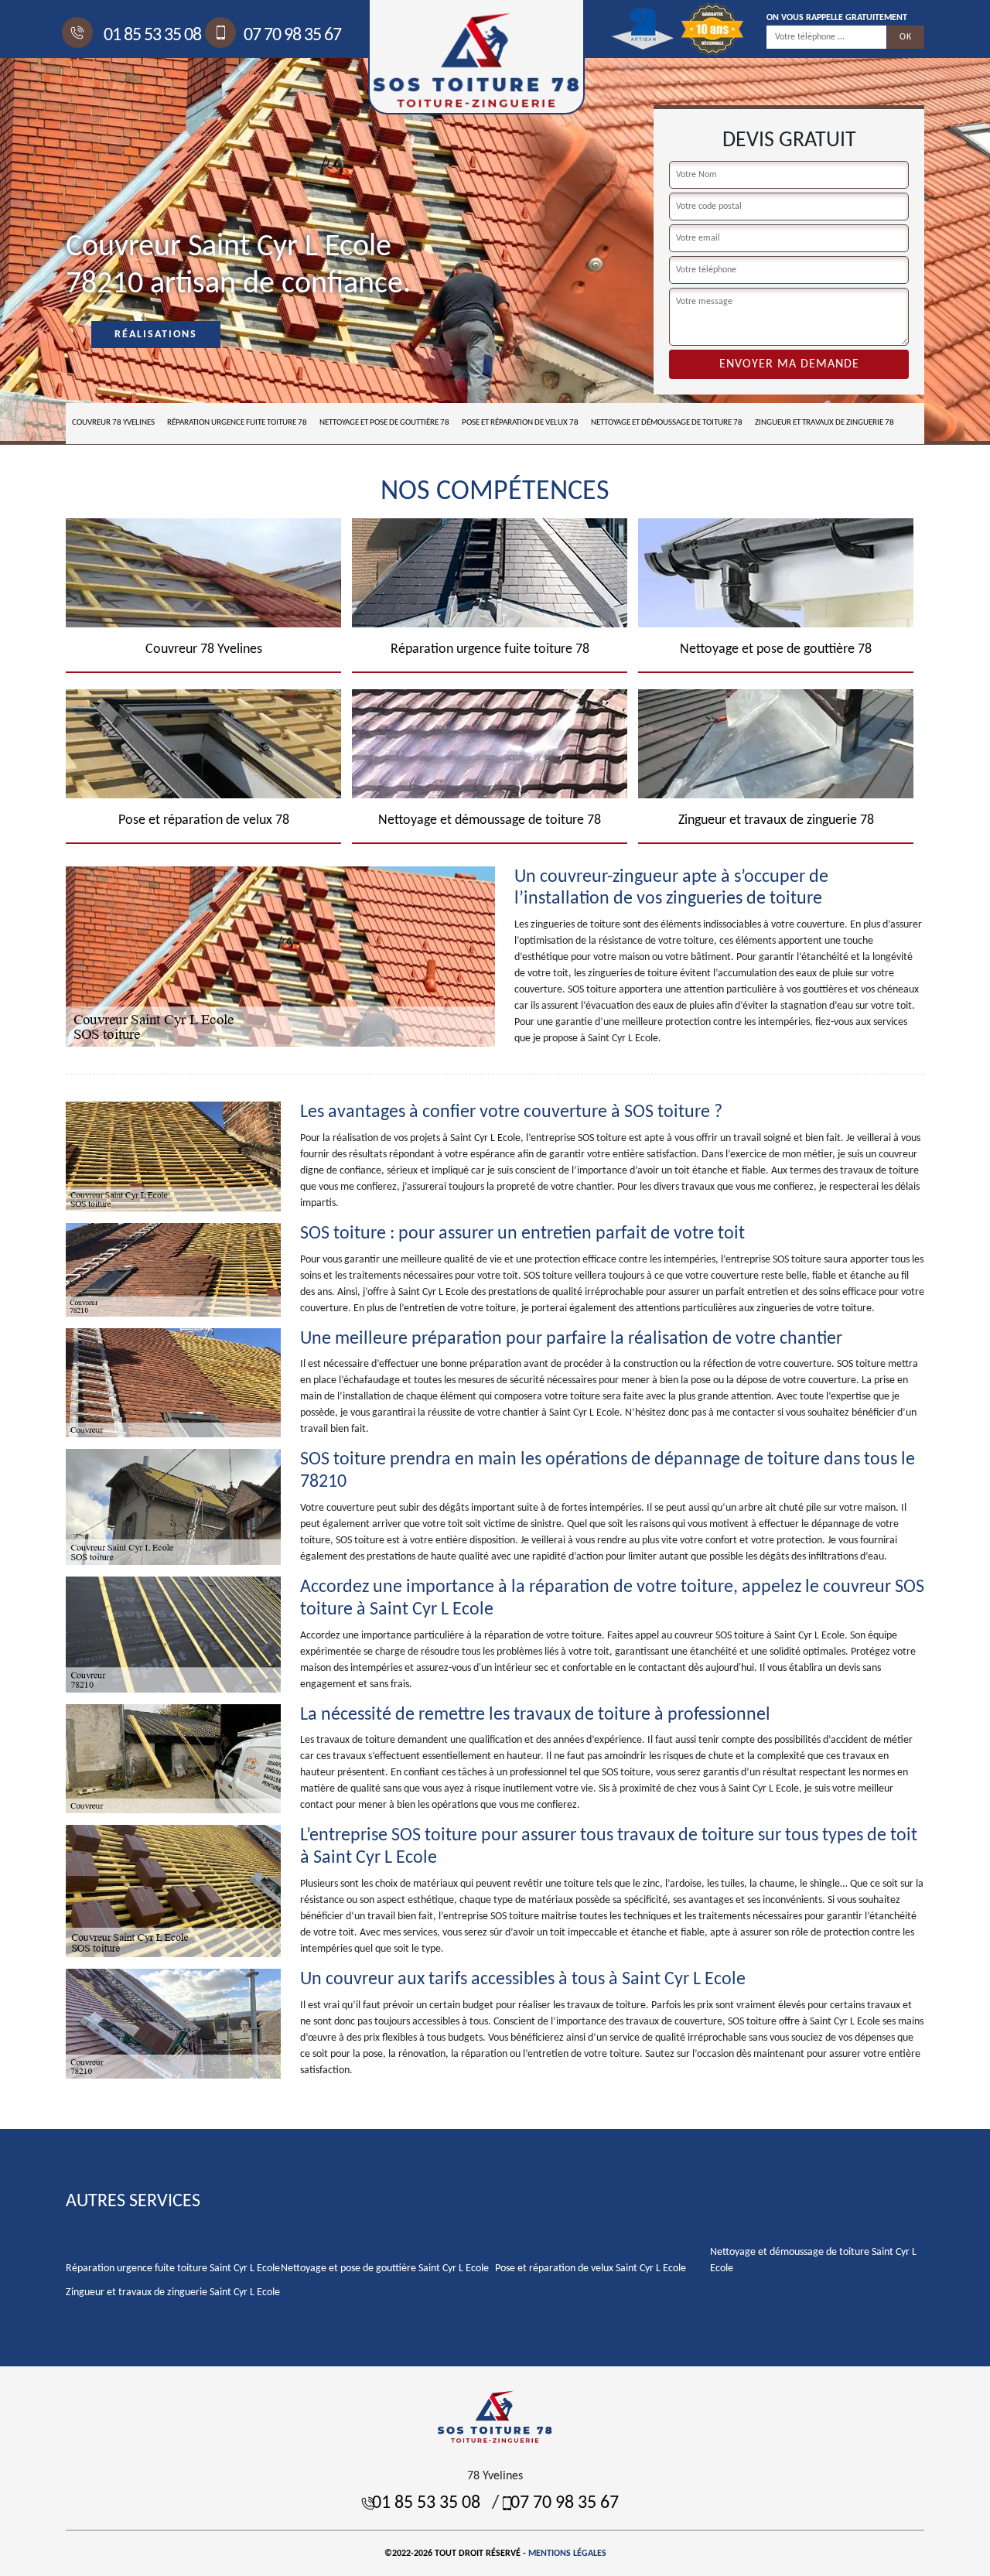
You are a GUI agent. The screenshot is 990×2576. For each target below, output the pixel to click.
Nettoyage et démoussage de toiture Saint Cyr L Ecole (813, 2260)
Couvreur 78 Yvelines (113, 423)
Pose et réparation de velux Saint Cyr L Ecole (591, 2269)
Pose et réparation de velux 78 (520, 423)
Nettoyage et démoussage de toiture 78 (667, 423)
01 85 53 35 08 (151, 36)
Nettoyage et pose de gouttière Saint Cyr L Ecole (385, 2269)
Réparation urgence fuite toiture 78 (237, 423)
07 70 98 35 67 (292, 36)
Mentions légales (567, 2554)
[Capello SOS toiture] (495, 2416)
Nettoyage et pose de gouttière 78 (384, 423)
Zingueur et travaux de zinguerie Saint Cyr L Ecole (173, 2292)
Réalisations (156, 335)
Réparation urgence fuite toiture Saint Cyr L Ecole (173, 2269)
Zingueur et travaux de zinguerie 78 (824, 423)
